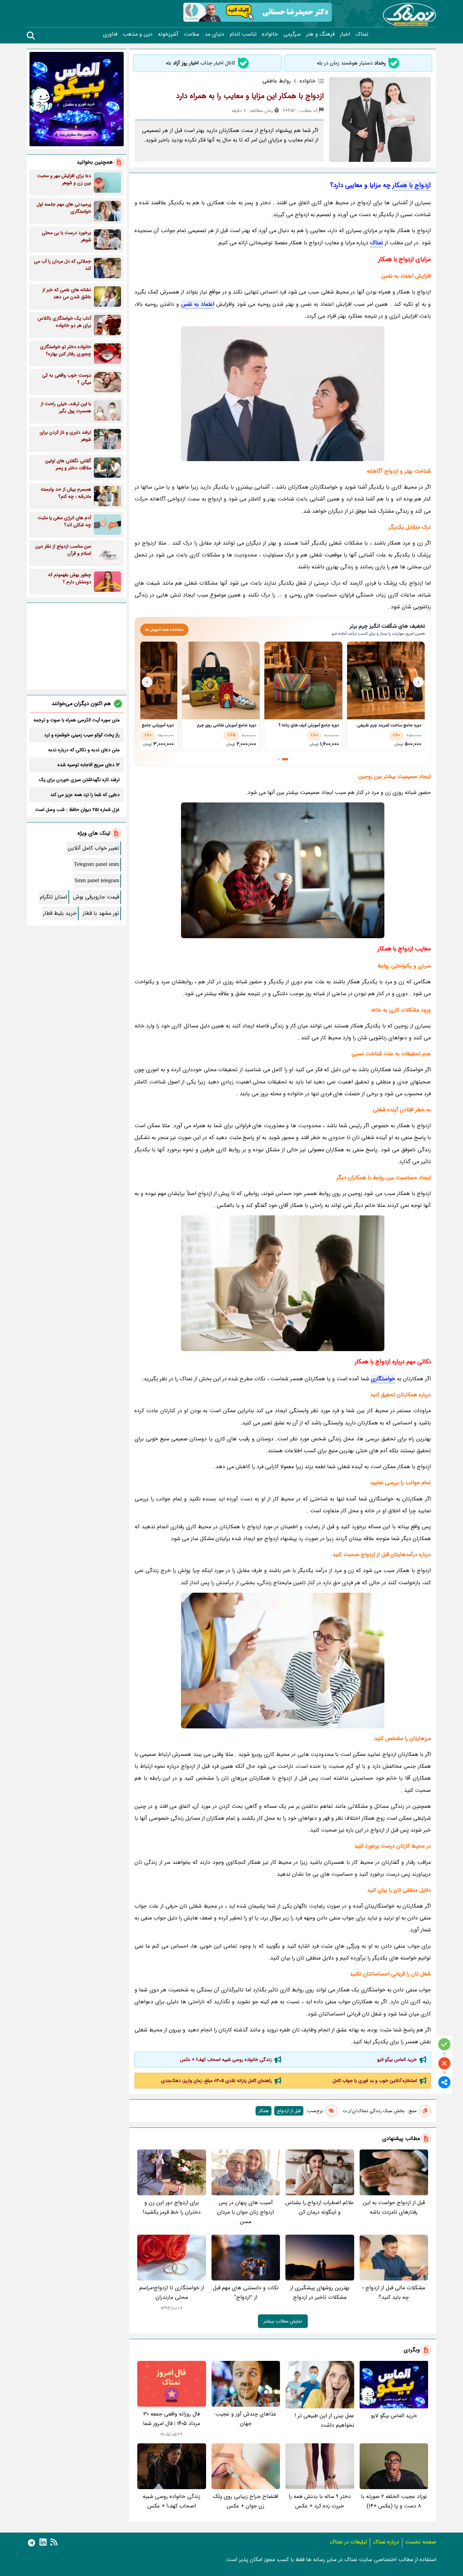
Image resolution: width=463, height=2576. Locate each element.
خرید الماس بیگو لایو (397, 2060)
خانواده (270, 34)
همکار (264, 2111)
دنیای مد (215, 34)
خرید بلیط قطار (60, 913)
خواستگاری (383, 1379)
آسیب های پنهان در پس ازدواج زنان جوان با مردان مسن (246, 2212)
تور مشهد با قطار (101, 913)
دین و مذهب (138, 34)
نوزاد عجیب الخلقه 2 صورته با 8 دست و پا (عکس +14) (394, 2501)
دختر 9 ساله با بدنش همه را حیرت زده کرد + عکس (320, 2501)
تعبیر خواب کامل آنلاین (93, 848)
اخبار (345, 34)
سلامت (192, 34)
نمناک (362, 34)
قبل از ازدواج (289, 2111)
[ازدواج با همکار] (283, 394)
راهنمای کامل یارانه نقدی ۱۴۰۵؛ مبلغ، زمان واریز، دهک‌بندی (216, 2081)
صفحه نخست (421, 2542)
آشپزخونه (168, 34)
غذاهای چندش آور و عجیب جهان (246, 2419)
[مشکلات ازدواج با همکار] (283, 1283)
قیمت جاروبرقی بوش (96, 897)
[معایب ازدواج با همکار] (283, 870)
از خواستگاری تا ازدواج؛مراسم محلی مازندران (172, 2293)
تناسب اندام (243, 34)
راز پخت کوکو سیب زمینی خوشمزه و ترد (82, 735)
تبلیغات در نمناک (348, 2542)
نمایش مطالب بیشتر (283, 2321)
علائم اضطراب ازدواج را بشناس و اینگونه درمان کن (320, 2207)
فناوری (110, 34)
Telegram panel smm (96, 864)
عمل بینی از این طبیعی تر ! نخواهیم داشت (324, 2420)
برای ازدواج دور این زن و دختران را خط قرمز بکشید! (172, 2207)
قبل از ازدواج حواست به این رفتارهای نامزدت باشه (394, 2207)
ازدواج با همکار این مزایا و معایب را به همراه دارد (250, 96)
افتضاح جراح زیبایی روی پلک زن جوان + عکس (246, 2501)
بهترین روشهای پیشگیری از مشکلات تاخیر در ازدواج (320, 2293)
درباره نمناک (386, 2542)
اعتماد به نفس (198, 304)
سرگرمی (292, 34)
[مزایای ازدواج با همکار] (283, 1661)
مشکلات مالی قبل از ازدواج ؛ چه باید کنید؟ (394, 2293)
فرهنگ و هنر (320, 34)
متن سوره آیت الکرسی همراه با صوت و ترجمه (77, 720)
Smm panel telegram (97, 881)
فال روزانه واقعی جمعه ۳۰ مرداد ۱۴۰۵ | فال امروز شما (172, 2419)
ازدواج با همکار (412, 185)
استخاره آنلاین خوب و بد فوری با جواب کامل (375, 2081)
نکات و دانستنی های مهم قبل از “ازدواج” (246, 2293)
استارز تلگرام (54, 897)
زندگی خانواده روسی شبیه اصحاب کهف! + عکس (226, 2060)
